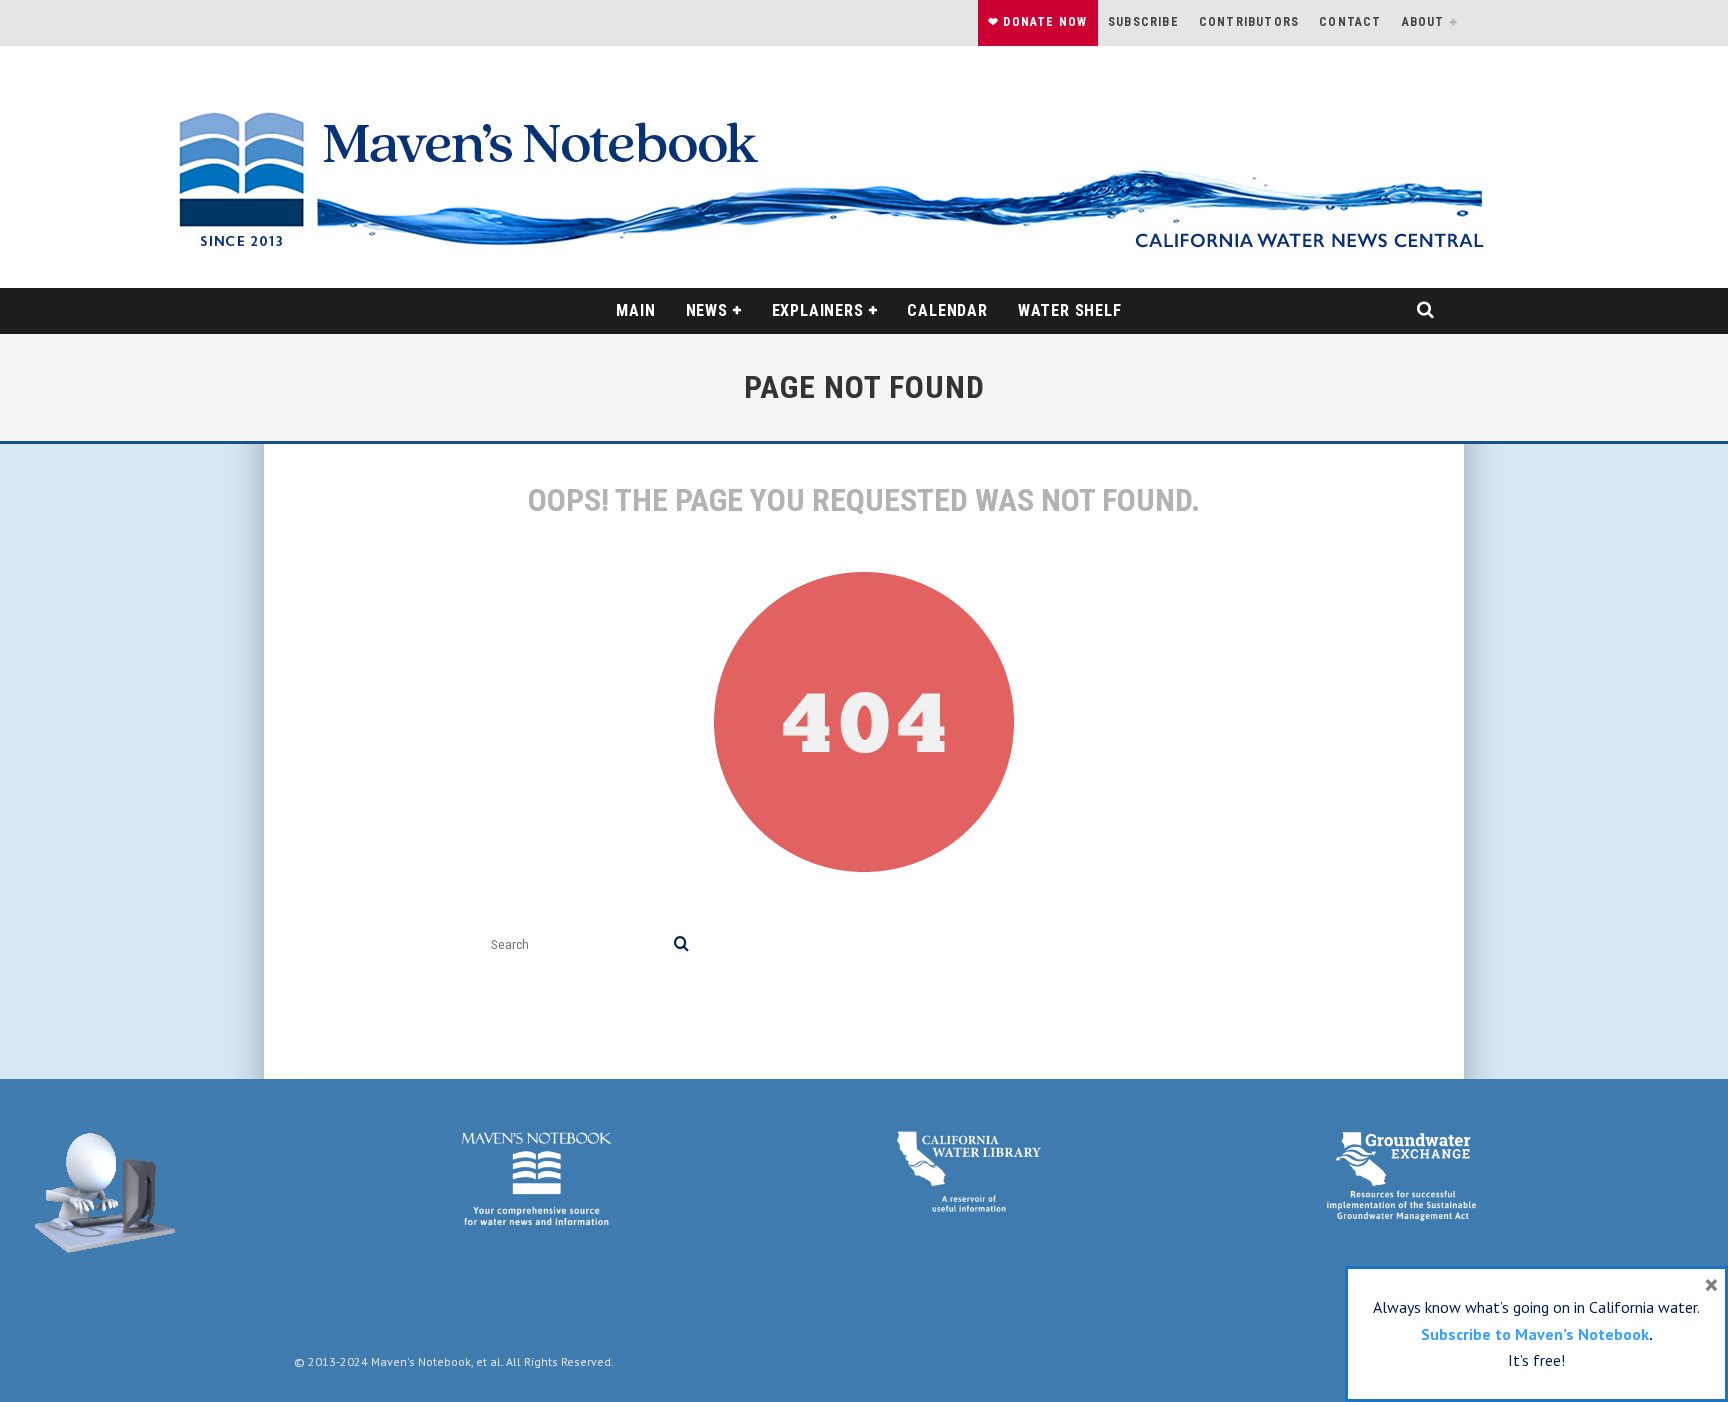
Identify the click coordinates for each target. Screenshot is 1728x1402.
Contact (1350, 22)
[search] (681, 944)
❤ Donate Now (1037, 22)
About (1423, 22)
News (707, 310)
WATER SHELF (1070, 310)
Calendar (947, 310)
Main (635, 310)
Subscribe (1143, 22)
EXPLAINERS (818, 310)
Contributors (1249, 22)
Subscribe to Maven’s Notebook (1535, 1334)
